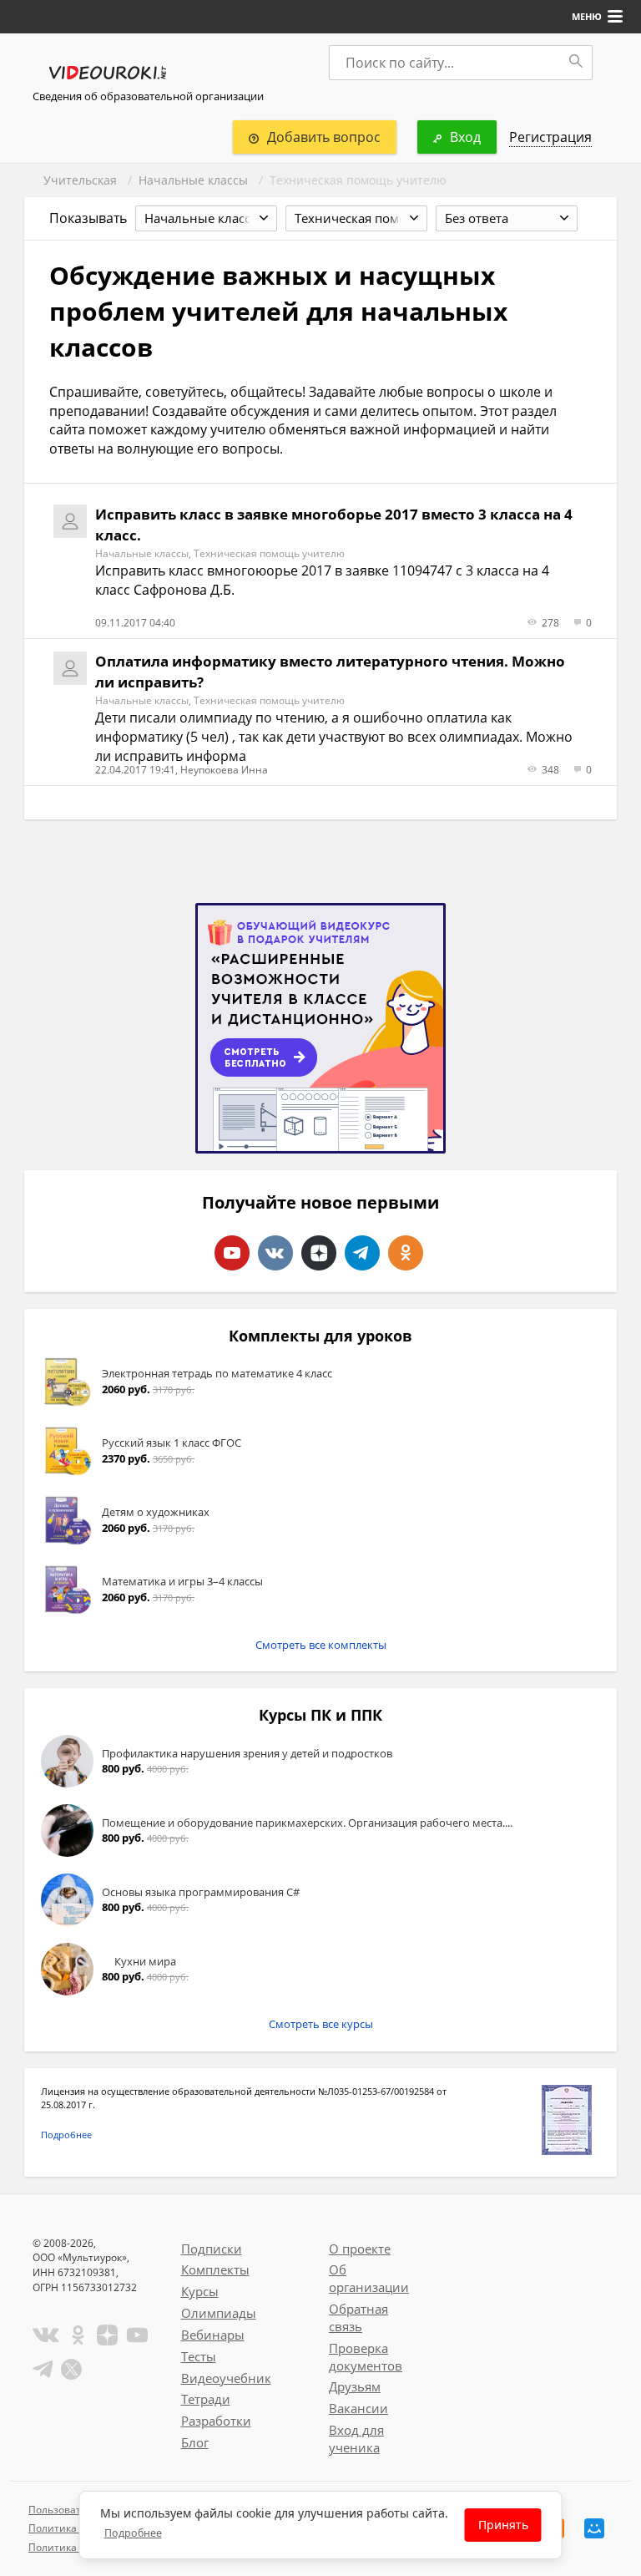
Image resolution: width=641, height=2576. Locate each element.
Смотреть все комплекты (321, 1645)
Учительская (80, 180)
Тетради (206, 2399)
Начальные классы (193, 180)
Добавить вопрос (324, 137)
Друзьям (355, 2386)
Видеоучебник (226, 2378)
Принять (503, 2525)
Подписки (212, 2249)
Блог (195, 2442)
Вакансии (358, 2408)
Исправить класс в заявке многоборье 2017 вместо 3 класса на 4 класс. (334, 524)
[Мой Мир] (594, 2528)
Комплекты (215, 2269)
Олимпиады (219, 2313)
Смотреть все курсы (321, 2024)
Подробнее (66, 2135)
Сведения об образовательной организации (148, 96)
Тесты (199, 2356)
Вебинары (213, 2335)
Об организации (369, 2278)
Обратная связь (358, 2317)
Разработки (216, 2421)
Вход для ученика (356, 2439)
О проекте (360, 2249)
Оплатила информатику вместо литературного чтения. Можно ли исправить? (330, 671)
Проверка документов (366, 2357)
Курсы (200, 2291)
